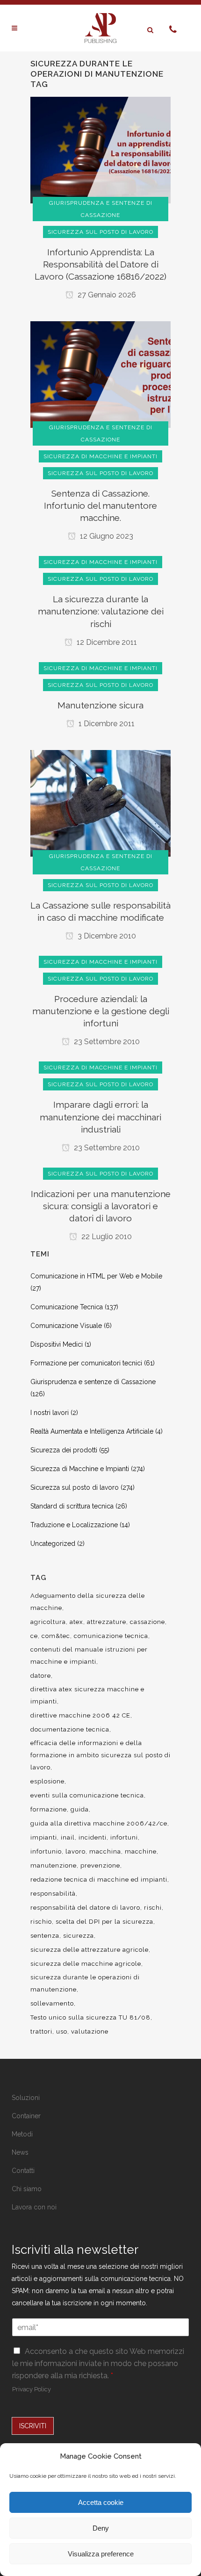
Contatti (23, 2171)
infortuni (124, 1837)
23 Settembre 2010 (106, 1042)
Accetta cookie (101, 2502)
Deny (101, 2528)
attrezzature (107, 1622)
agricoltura (48, 1622)
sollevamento (52, 2003)
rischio (41, 1922)
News (20, 2152)
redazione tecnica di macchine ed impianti (99, 1880)
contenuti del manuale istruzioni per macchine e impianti (89, 1656)
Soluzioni (26, 2098)
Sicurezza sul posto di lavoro (75, 1487)
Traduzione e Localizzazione (74, 1525)
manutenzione (54, 1865)
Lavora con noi (34, 2207)
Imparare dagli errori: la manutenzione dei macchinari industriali (100, 1117)
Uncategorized (53, 1544)
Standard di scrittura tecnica (72, 1506)
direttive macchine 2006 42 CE (80, 1715)
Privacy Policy (32, 2389)
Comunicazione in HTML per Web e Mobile (96, 1276)
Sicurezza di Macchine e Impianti (80, 1469)
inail (68, 1837)
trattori (41, 2031)
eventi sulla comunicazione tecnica (87, 1795)
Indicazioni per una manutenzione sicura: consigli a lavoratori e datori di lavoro (101, 1206)
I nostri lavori (50, 1413)
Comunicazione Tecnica (67, 1307)
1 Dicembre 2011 (106, 724)
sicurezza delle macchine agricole (86, 1964)
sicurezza (79, 1936)
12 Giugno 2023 (106, 536)
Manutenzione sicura (100, 705)
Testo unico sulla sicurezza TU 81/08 (90, 2017)
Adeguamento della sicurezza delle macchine (88, 1602)
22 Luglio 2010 (106, 1237)
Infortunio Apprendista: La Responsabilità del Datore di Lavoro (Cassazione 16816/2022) (100, 264)
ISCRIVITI (33, 2426)
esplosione (47, 1781)
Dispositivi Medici (57, 1344)
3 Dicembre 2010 (106, 936)
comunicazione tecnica (111, 1636)
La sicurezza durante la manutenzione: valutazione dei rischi (101, 611)
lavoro (75, 1851)
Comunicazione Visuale (66, 1326)
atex (76, 1622)
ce (34, 1636)
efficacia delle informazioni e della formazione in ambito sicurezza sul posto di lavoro (100, 1755)
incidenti (93, 1837)
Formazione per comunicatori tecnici (86, 1363)
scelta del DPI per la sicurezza (104, 1922)
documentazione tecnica (70, 1729)
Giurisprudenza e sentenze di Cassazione (93, 1382)
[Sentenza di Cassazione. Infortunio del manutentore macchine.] (100, 374)
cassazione (147, 1622)
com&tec (56, 1636)
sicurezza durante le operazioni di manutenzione (85, 1983)
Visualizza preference (101, 2554)
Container (26, 2116)
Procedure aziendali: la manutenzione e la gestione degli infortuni (101, 1011)
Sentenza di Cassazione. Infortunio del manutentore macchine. (100, 505)
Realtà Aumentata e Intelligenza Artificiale (92, 1431)
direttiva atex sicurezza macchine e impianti (87, 1695)
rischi (153, 1908)
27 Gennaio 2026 (106, 295)
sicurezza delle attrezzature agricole (90, 1950)
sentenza (45, 1936)
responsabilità (53, 1894)
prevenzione (100, 1865)
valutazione (90, 2031)
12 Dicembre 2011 (106, 642)
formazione (49, 1809)
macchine (141, 1851)
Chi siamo (27, 2189)
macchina (105, 1851)
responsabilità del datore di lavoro (85, 1908)
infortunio (46, 1851)
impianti (44, 1837)
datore (41, 1676)
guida (80, 1809)
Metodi (22, 2134)
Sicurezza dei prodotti (64, 1450)
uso (62, 2031)
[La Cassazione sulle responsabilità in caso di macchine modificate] (100, 802)
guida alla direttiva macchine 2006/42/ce (99, 1823)
